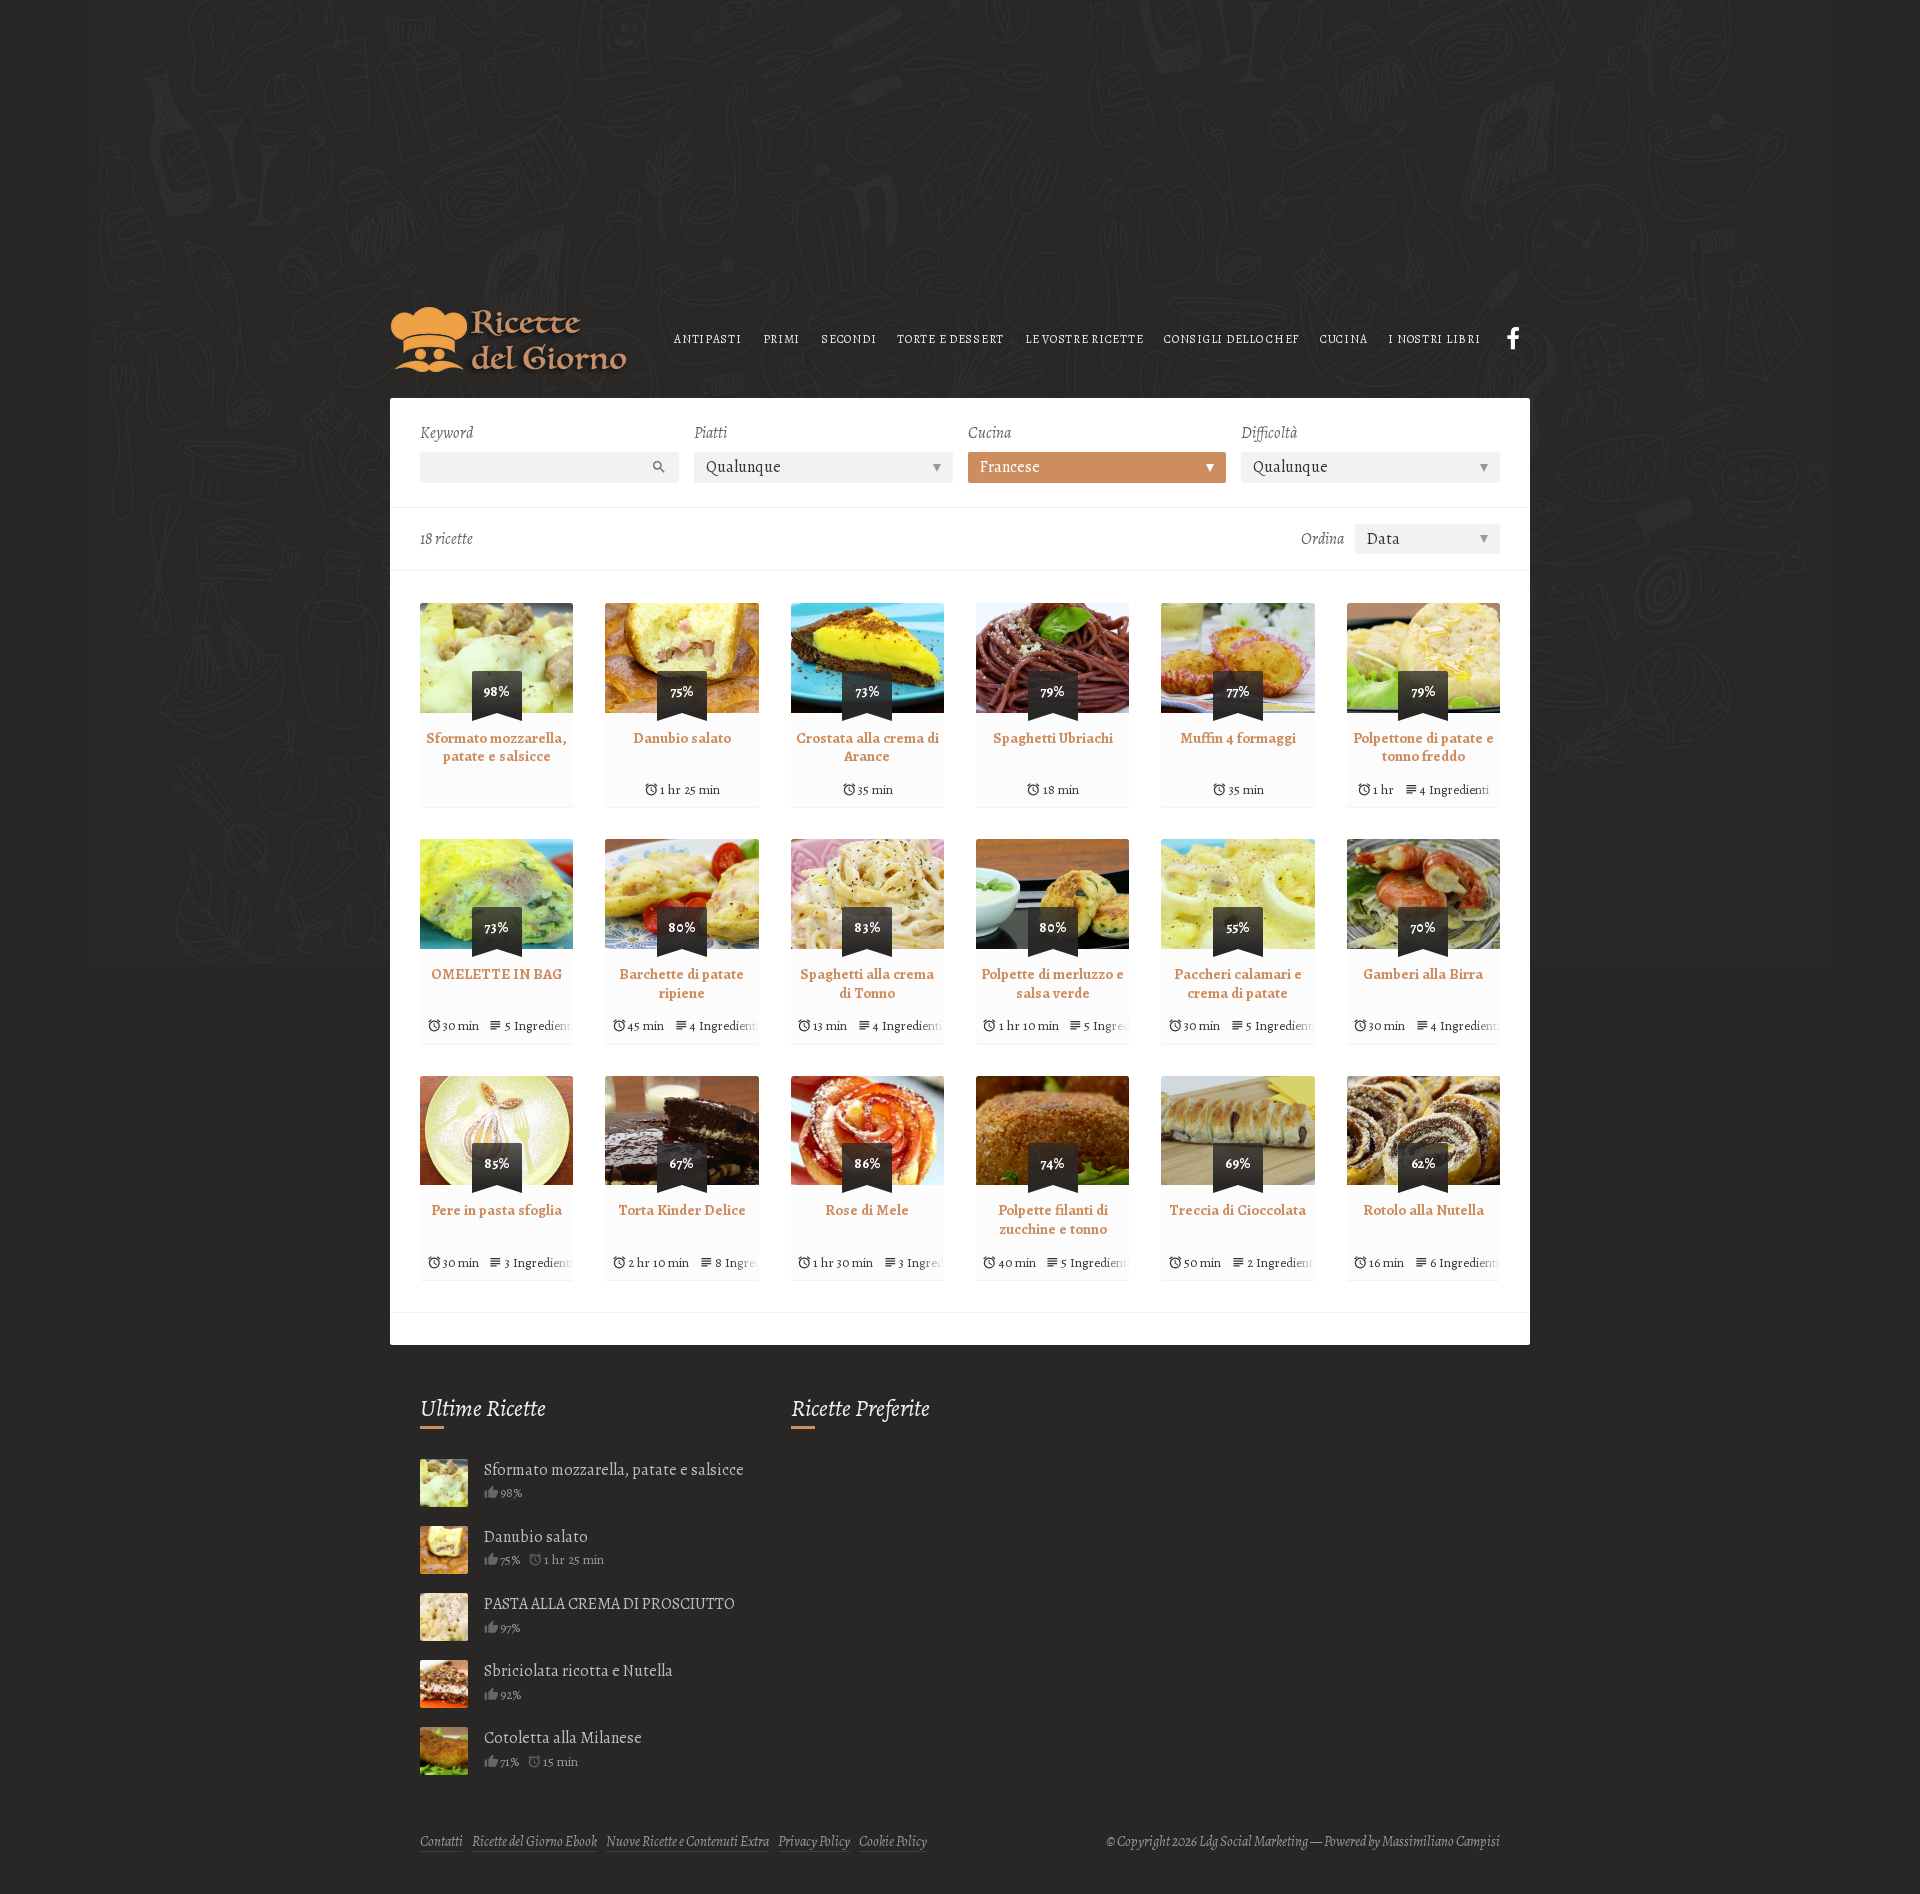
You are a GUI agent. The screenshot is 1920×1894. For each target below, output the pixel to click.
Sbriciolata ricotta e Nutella (578, 1671)
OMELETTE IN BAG (496, 974)
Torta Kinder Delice (682, 1210)
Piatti (710, 433)
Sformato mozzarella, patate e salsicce (496, 747)
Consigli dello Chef (1231, 339)
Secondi (848, 339)
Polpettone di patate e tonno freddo (1423, 747)
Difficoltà (1269, 433)
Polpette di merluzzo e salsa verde (1052, 983)
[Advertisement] (960, 140)
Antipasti (707, 339)
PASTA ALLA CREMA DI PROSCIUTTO (609, 1604)
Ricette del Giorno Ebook (534, 1841)
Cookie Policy (893, 1841)
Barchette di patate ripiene (681, 983)
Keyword (446, 433)
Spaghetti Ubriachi (1053, 738)
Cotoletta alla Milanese (563, 1738)
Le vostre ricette (1084, 339)
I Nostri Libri (1434, 339)
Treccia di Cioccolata (1237, 1210)
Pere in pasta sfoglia (496, 1210)
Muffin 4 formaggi (1238, 738)
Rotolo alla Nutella (1423, 1210)
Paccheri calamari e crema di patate (1238, 983)
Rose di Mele (867, 1210)
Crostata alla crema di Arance (867, 747)
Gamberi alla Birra (1423, 974)
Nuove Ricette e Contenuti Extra (687, 1841)
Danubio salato (682, 738)
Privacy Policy (814, 1841)
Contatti (441, 1841)
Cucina (1343, 339)
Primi (782, 339)
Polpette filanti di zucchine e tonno (1053, 1219)
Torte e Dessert (950, 339)
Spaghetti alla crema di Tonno (867, 983)
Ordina (1322, 539)
